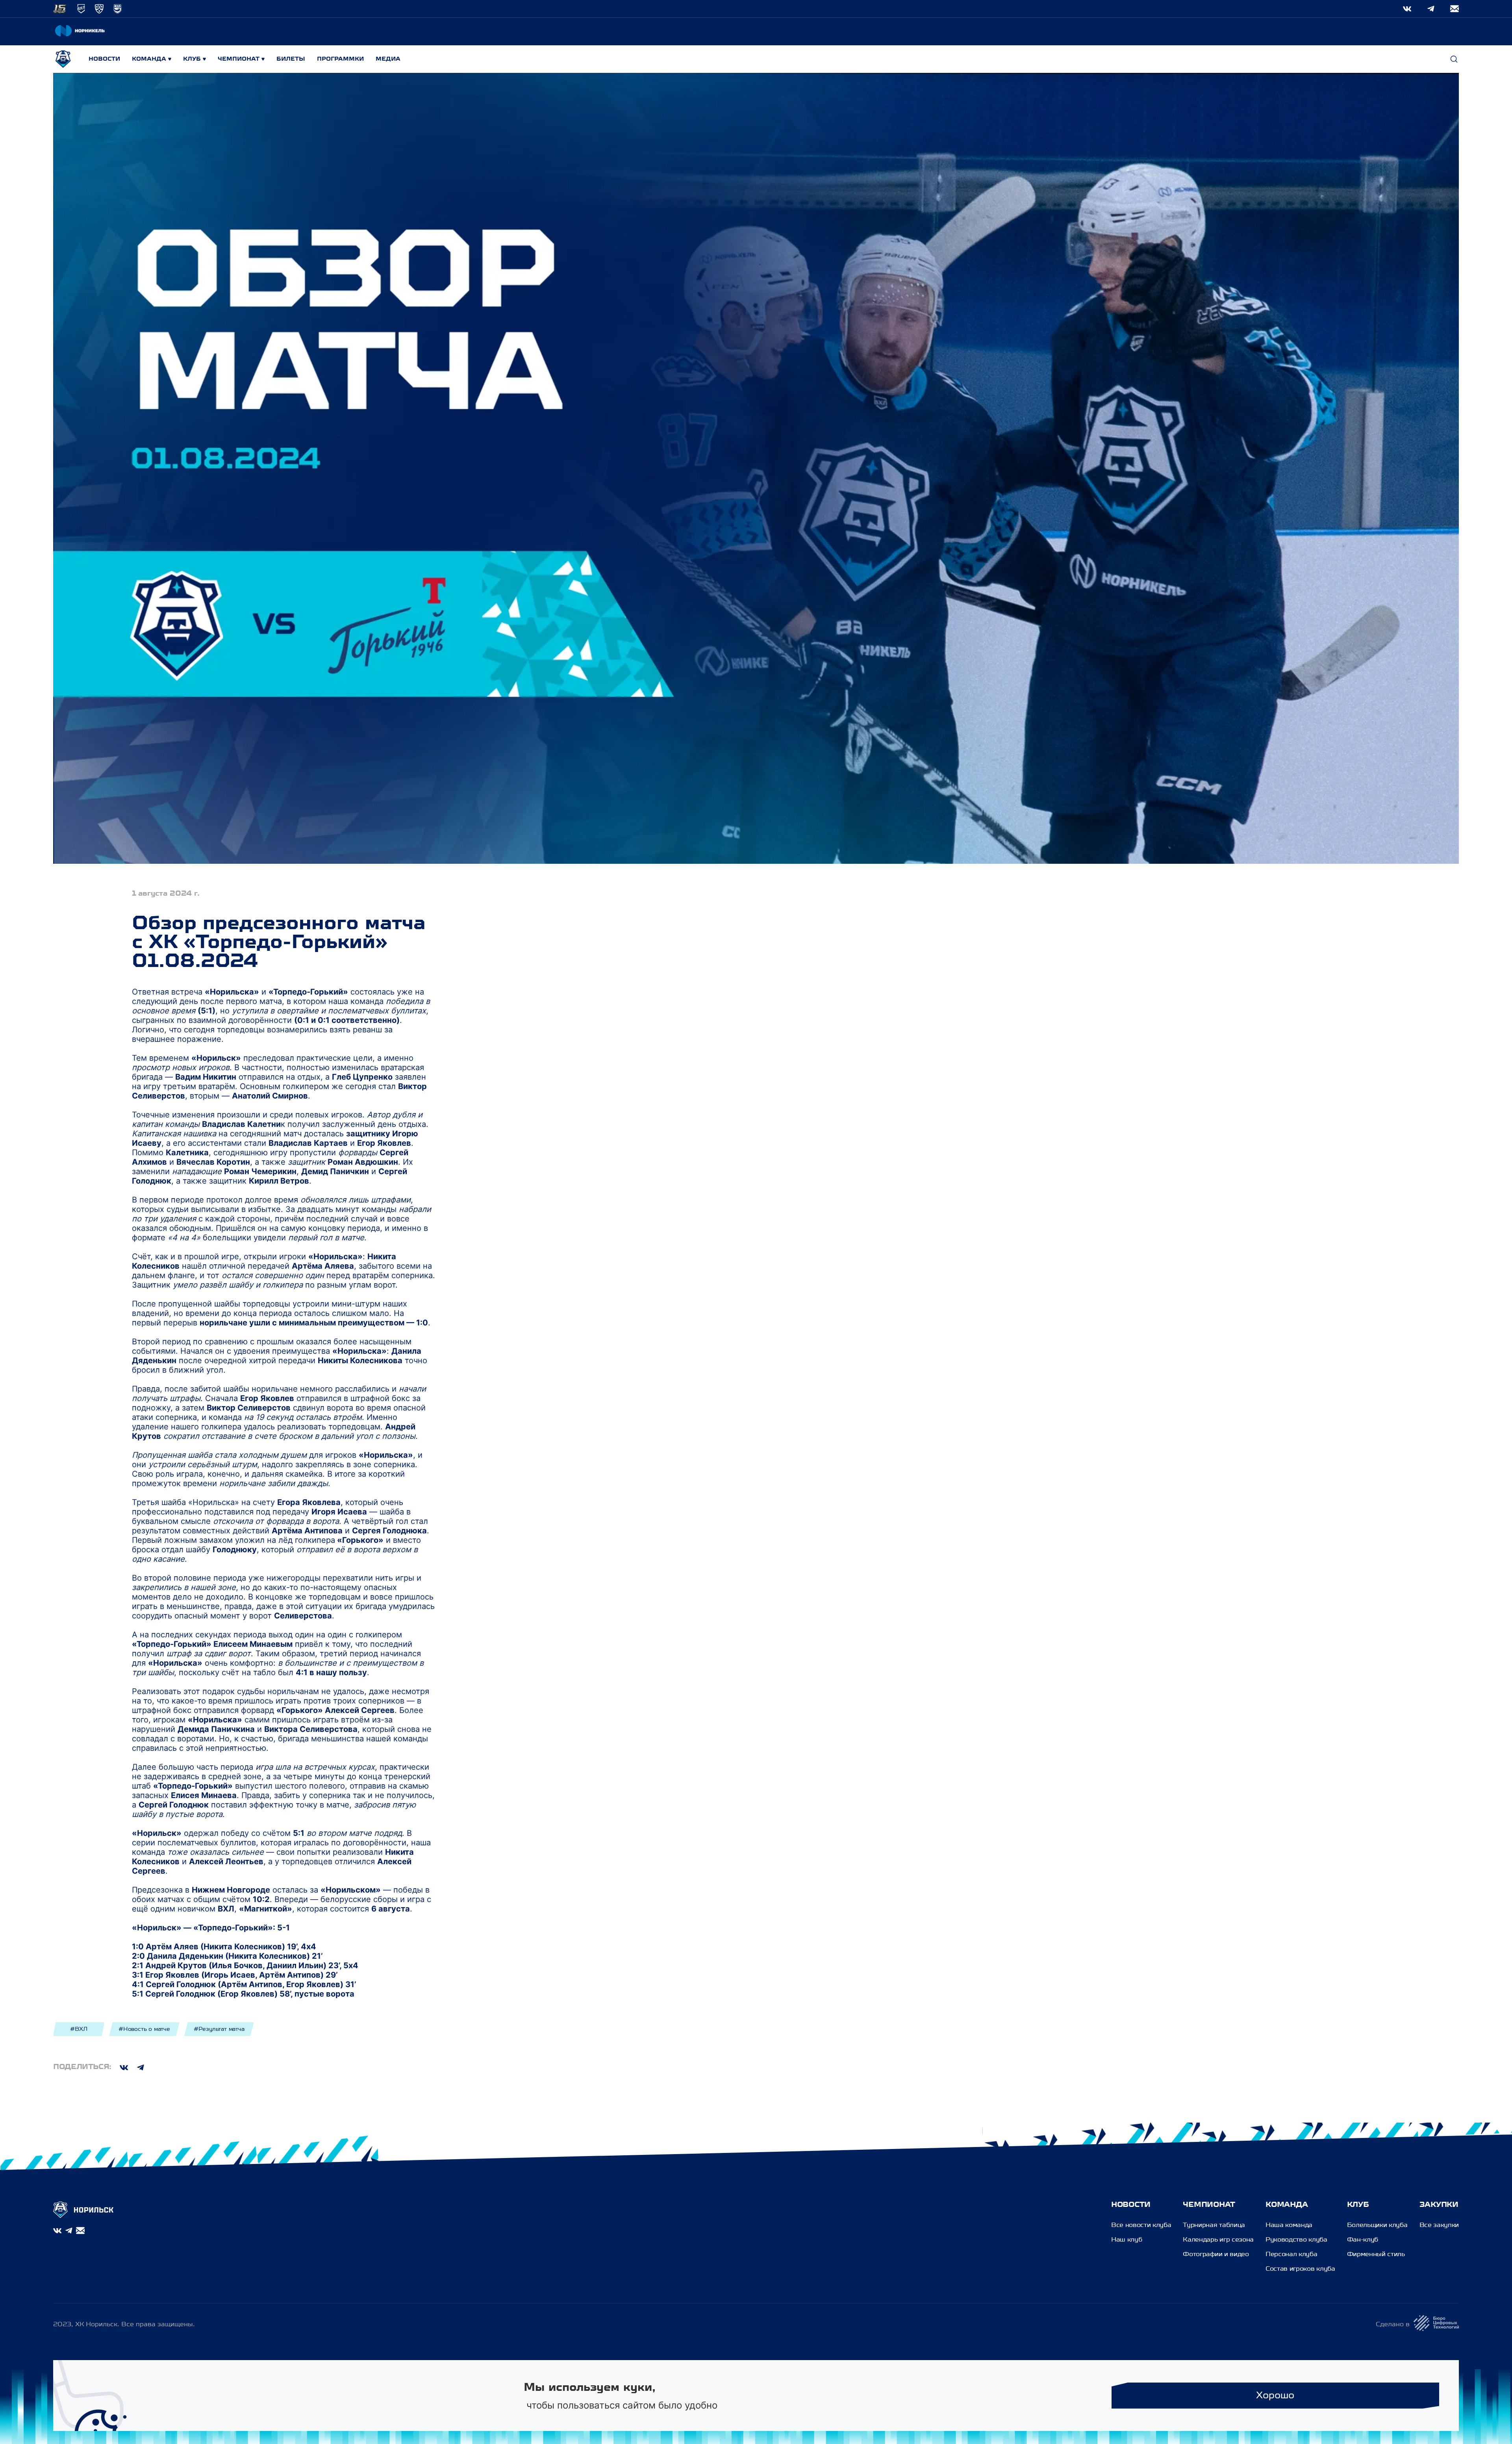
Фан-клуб (1363, 2240)
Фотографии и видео (1216, 2255)
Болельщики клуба (1377, 2225)
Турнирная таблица (1214, 2225)
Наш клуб (1127, 2240)
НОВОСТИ (104, 59)
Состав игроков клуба (1300, 2269)
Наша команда (1289, 2225)
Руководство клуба (1296, 2240)
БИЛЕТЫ (291, 59)
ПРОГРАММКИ (340, 59)
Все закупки (1439, 2225)
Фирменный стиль (1376, 2255)
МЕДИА (388, 59)
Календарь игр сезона (1218, 2240)
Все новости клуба (1141, 2225)
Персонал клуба (1291, 2255)
